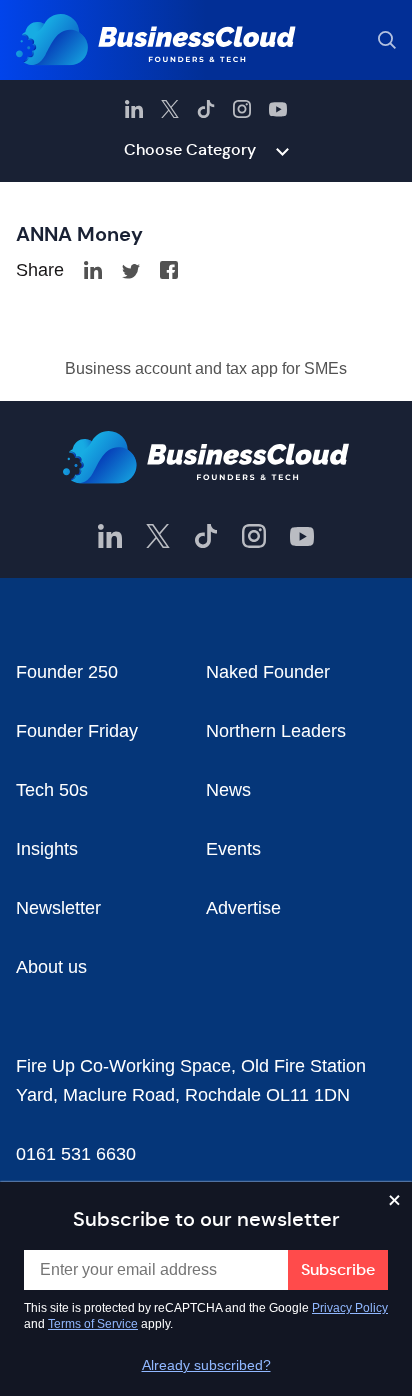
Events (233, 849)
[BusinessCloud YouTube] (278, 109)
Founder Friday (77, 731)
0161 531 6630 (76, 1154)
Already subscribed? (206, 1365)
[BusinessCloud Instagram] (242, 109)
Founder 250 (67, 672)
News (228, 790)
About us (51, 967)
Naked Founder (268, 672)
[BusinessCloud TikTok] (206, 109)
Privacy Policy (350, 1308)
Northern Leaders (276, 731)
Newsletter (58, 908)
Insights (47, 849)
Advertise (243, 908)
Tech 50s (52, 790)
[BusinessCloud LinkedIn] (134, 109)
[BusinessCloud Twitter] (170, 109)
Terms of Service (93, 1324)
